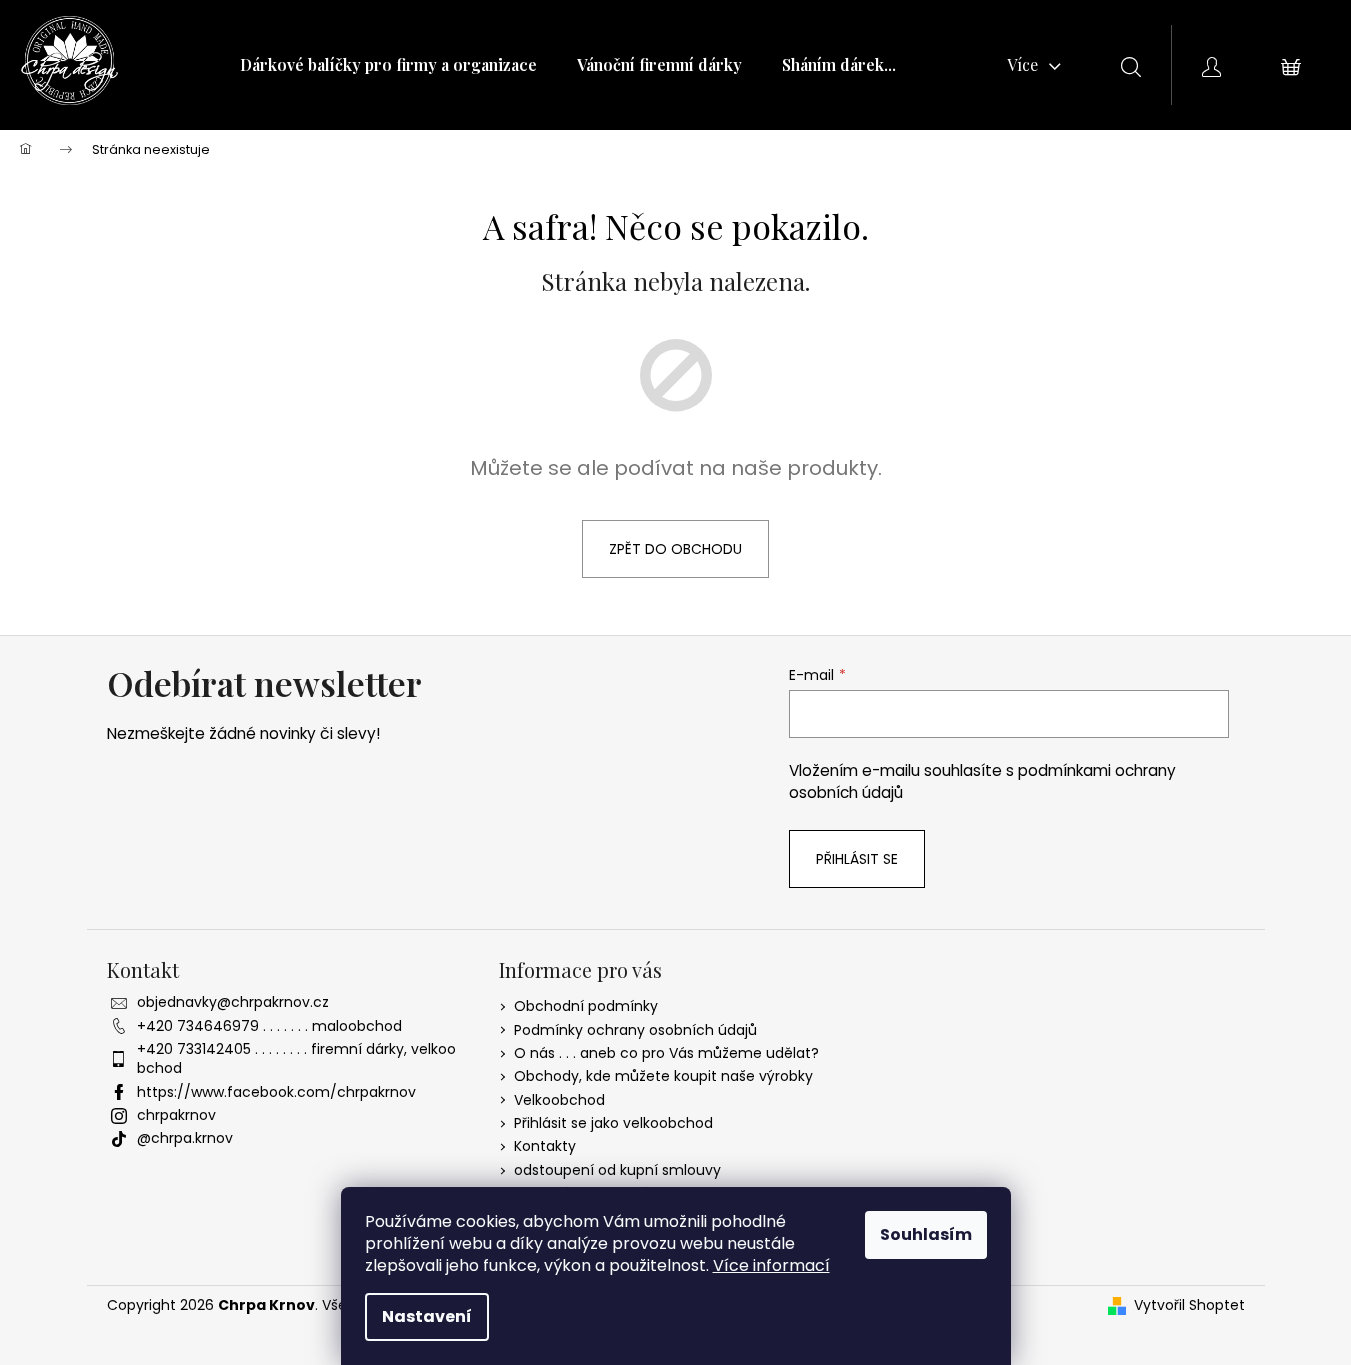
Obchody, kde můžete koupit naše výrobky (663, 1076)
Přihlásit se (857, 859)
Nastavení (427, 1316)
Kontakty (545, 1146)
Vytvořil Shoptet (1189, 1305)
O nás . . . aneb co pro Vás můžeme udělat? (666, 1053)
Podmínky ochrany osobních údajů (635, 1030)
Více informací (771, 1265)
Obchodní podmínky (586, 1006)
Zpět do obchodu (675, 549)
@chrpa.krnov (185, 1138)
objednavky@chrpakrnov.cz (233, 1002)
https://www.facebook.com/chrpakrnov (276, 1092)
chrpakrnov (176, 1115)
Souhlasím (926, 1234)
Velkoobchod (559, 1100)
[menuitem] (388, 65)
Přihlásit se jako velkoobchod (613, 1123)
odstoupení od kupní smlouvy (617, 1170)
